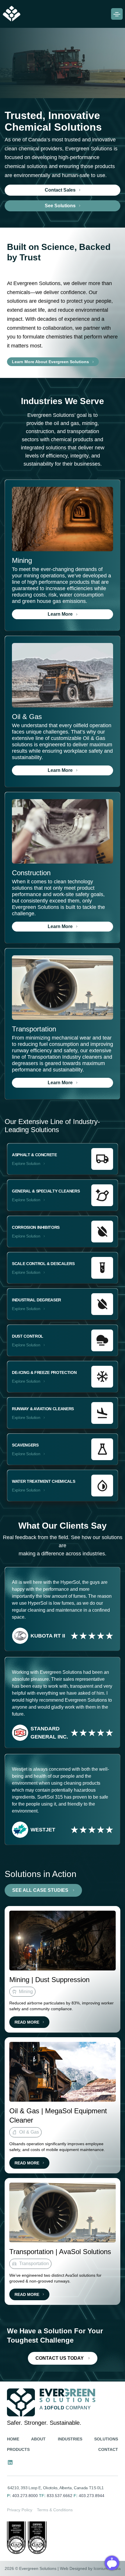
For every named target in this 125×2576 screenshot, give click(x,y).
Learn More (60, 614)
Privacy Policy (20, 2510)
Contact (108, 2449)
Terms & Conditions (55, 2510)
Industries (70, 2439)
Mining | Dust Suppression (49, 1980)
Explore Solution (26, 1163)
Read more (27, 2022)
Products (18, 2449)
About (38, 2439)
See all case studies (40, 1890)
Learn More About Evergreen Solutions (50, 362)
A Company (65, 2408)
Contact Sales (60, 190)
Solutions (106, 2439)
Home (13, 2439)
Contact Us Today (60, 2358)
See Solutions (60, 206)
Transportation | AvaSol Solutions (60, 2252)
